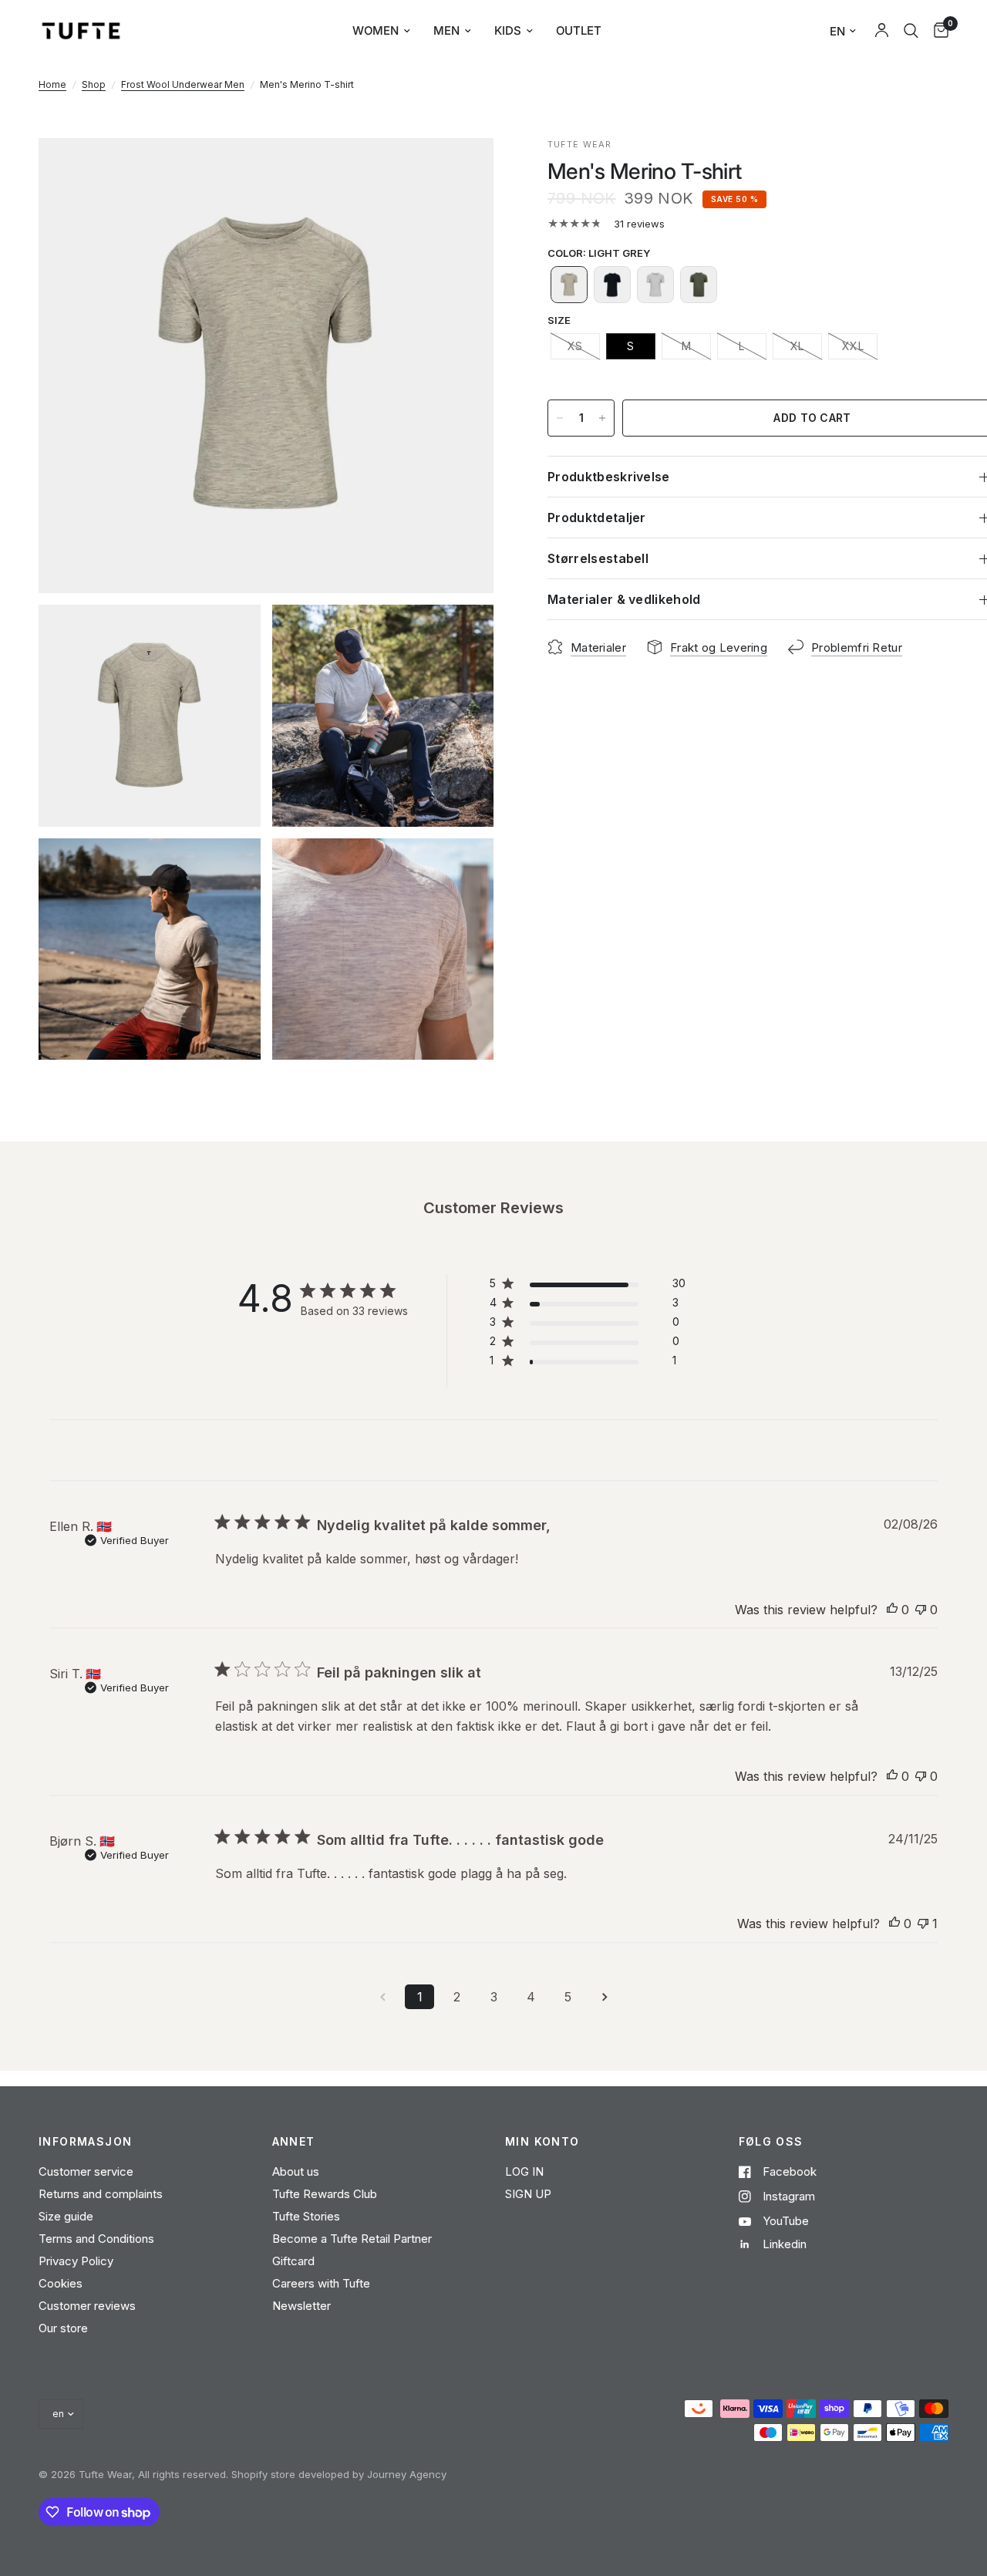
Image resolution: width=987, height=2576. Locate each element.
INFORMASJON (85, 2142)
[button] (569, 285)
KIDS (508, 30)
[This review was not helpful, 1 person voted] (923, 1924)
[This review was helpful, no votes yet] (892, 1610)
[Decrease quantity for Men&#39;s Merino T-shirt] (560, 418)
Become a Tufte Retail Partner (352, 2239)
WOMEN (376, 30)
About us (296, 2171)
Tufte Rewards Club (325, 2194)
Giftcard (293, 2261)
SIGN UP (528, 2194)
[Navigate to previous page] (382, 1997)
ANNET (294, 2142)
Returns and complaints (101, 2194)
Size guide (66, 2216)
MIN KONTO (542, 2142)
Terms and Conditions (96, 2239)
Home (52, 84)
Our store (63, 2328)
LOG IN (524, 2171)
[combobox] (911, 31)
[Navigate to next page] (605, 1997)
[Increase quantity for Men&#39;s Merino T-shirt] (602, 418)
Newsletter (301, 2306)
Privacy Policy (76, 2261)
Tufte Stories (306, 2216)
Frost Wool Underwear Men (183, 84)
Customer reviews (87, 2306)
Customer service (86, 2171)
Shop (94, 84)
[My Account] (882, 31)
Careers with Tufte (321, 2283)
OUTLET (579, 30)
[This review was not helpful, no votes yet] (921, 1610)
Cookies (61, 2283)
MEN (446, 30)
